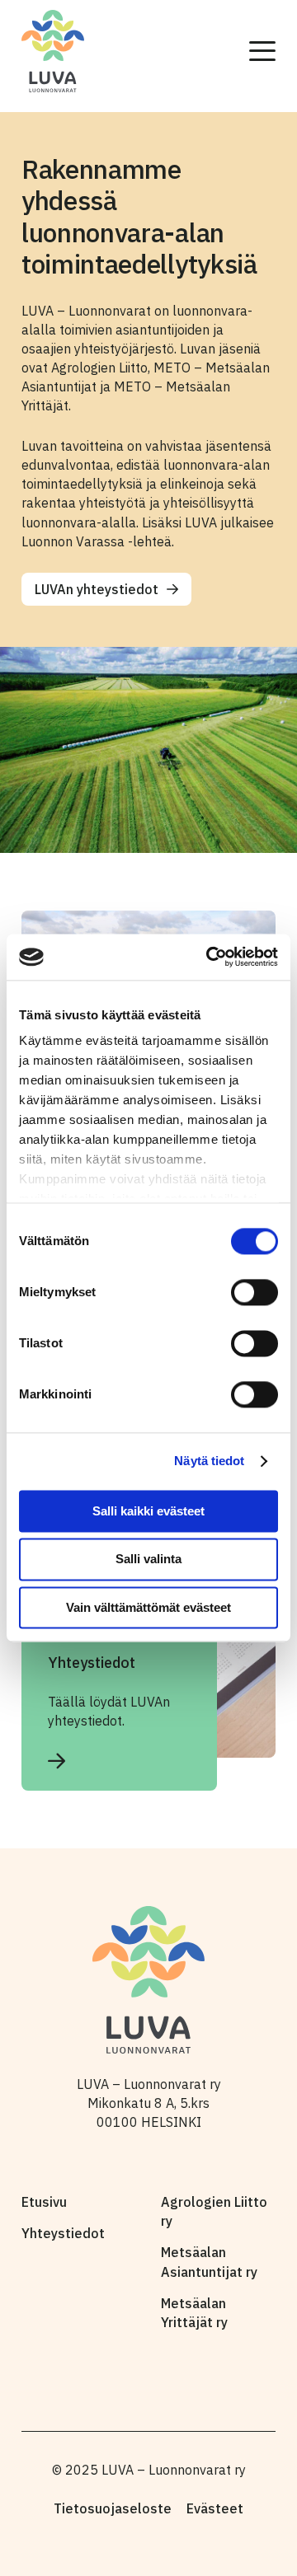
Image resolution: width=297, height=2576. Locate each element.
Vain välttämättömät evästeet (148, 1607)
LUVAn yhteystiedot (97, 589)
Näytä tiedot (209, 1461)
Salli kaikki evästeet (148, 1511)
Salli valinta (148, 1560)
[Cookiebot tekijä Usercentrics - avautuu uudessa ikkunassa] (210, 957)
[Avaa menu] (262, 51)
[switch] (255, 1292)
